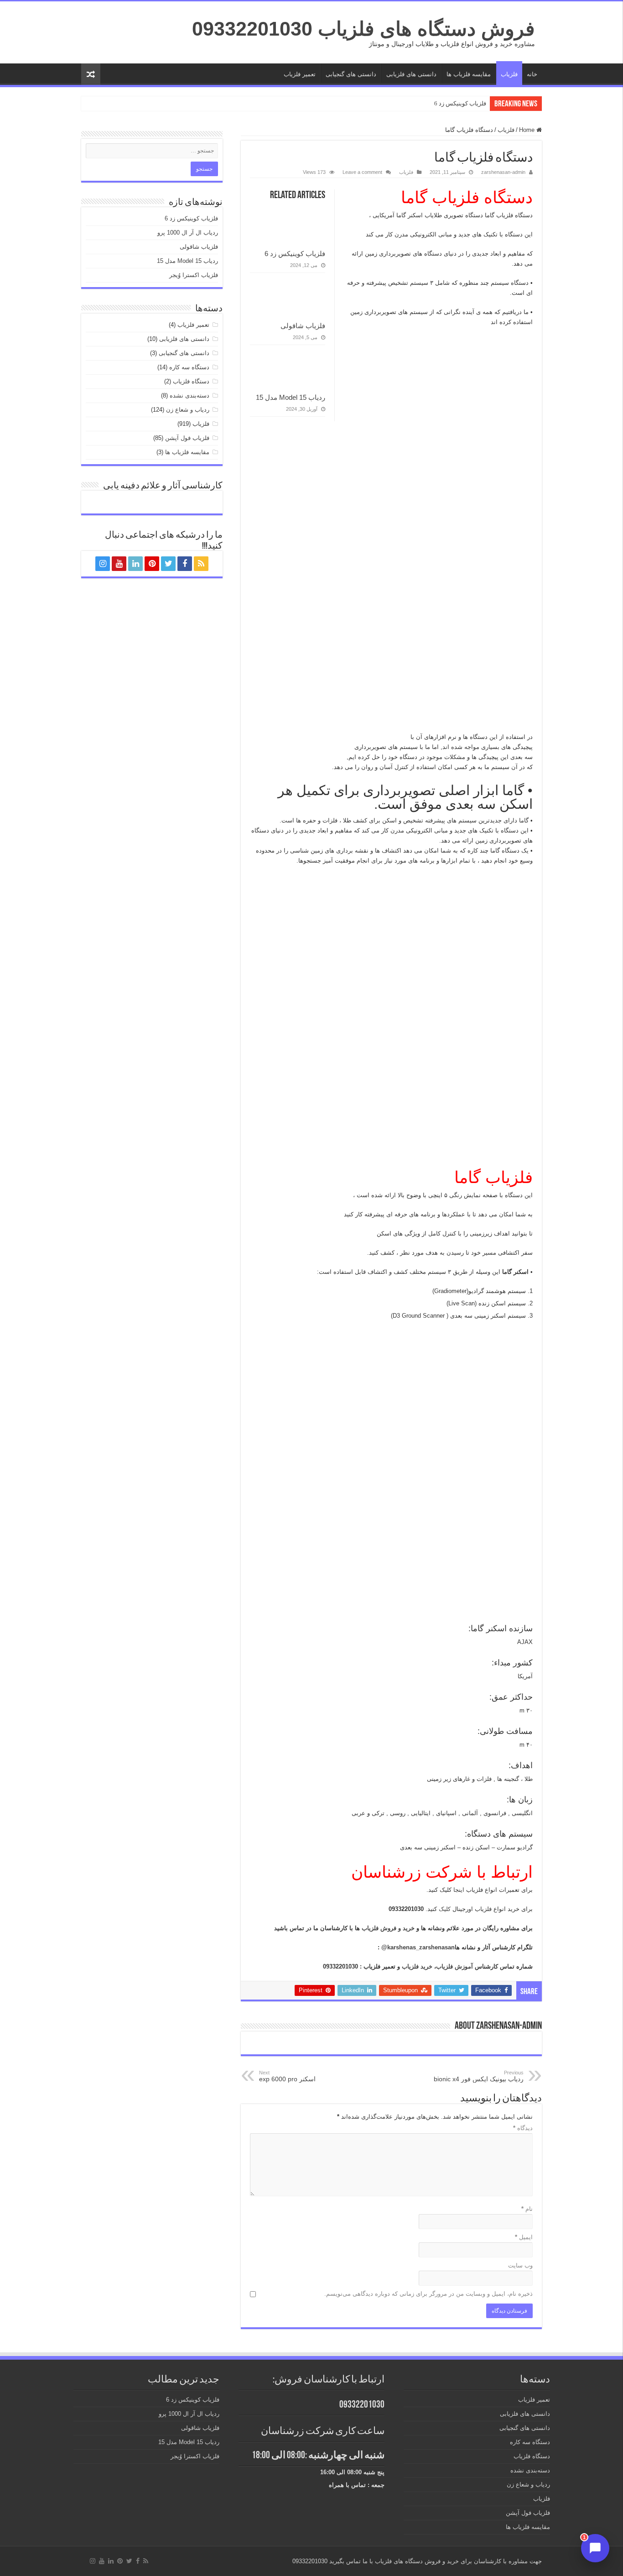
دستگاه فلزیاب (191, 381)
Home (528, 130)
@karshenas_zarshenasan (418, 1947)
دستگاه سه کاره (189, 367)
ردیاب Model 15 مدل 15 (291, 397)
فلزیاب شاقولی (303, 326)
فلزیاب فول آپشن (187, 438)
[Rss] (201, 564)
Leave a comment (362, 172)
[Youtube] (119, 564)
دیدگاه (523, 2128)
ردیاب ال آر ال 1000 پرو (188, 233)
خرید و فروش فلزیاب (388, 1928)
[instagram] (103, 564)
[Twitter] (168, 564)
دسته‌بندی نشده (189, 395)
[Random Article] (91, 74)
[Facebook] (185, 564)
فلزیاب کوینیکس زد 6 (460, 103)
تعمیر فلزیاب (300, 74)
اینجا (458, 1890)
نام (527, 2209)
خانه (532, 74)
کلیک (444, 1909)
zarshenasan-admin (503, 172)
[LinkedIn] (135, 564)
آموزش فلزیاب (454, 1966)
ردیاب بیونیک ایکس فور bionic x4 (479, 2076)
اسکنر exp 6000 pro (287, 2076)
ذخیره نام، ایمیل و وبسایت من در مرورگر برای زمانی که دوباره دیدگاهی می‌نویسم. (428, 2294)
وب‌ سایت (520, 2265)
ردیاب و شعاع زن (188, 410)
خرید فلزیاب (417, 1966)
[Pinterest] (152, 564)
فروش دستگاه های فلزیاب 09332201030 (363, 29)
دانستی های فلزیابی (411, 74)
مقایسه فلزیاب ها (469, 74)
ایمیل (524, 2237)
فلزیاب (509, 74)
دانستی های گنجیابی (351, 74)
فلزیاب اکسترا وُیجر (194, 275)
